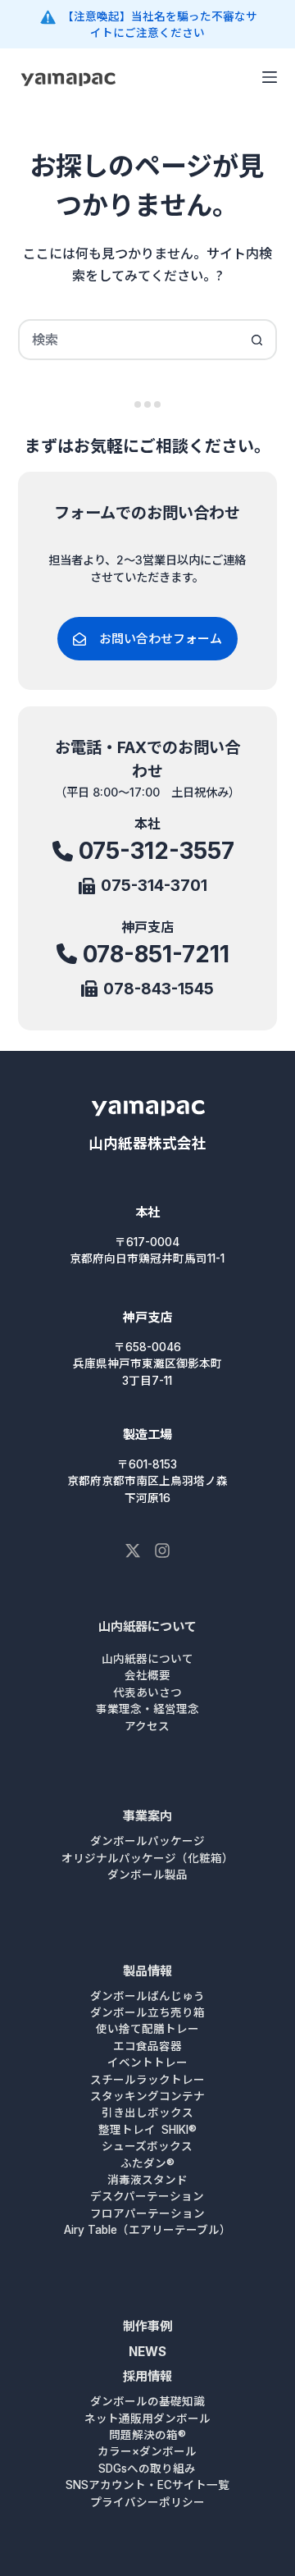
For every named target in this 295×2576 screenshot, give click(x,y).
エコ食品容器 (147, 2046)
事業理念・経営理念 (147, 1709)
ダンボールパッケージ (147, 1841)
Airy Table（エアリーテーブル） (147, 2230)
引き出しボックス (147, 2112)
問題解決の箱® (147, 2435)
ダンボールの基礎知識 (147, 2401)
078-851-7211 (156, 954)
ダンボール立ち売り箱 (147, 2012)
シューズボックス (147, 2146)
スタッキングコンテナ (147, 2096)
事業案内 (147, 1816)
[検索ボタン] (256, 340)
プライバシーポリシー (147, 2502)
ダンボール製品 (147, 1875)
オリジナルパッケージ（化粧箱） (147, 1858)
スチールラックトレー (147, 2080)
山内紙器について (147, 1626)
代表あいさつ (147, 1692)
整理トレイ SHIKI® (147, 2130)
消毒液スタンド (147, 2180)
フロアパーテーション (147, 2213)
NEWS (147, 2352)
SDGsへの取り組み (147, 2469)
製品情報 (147, 1971)
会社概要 (147, 1675)
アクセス (147, 1726)
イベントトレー (147, 2062)
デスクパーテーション (147, 2196)
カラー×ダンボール (147, 2451)
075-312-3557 (157, 851)
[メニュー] (270, 77)
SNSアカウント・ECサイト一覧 (147, 2485)
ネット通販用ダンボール (147, 2418)
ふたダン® (147, 2163)
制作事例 (147, 2326)
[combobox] (129, 340)
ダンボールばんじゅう (147, 1996)
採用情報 (147, 2376)
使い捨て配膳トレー (147, 2029)
